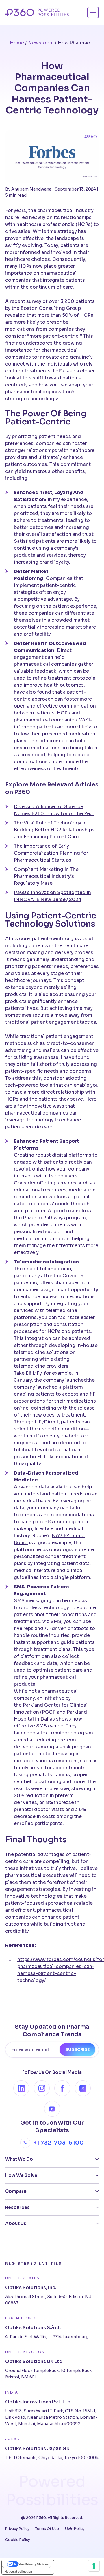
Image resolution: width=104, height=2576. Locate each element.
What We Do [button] (19, 2159)
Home (17, 43)
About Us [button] (16, 2223)
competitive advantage (45, 599)
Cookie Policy (18, 2540)
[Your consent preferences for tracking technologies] (94, 2566)
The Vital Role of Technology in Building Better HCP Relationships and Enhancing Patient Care (54, 830)
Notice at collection (18, 2571)
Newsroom (41, 43)
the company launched (61, 1380)
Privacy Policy (17, 2529)
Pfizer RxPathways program (54, 1218)
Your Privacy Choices (34, 2564)
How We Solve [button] (21, 2175)
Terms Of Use (47, 2529)
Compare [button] (16, 2191)
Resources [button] (17, 2207)
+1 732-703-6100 (58, 2143)
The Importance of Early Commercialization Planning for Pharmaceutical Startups (51, 853)
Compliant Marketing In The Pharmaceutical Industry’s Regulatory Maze (46, 876)
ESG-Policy (75, 2529)
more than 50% (55, 315)
